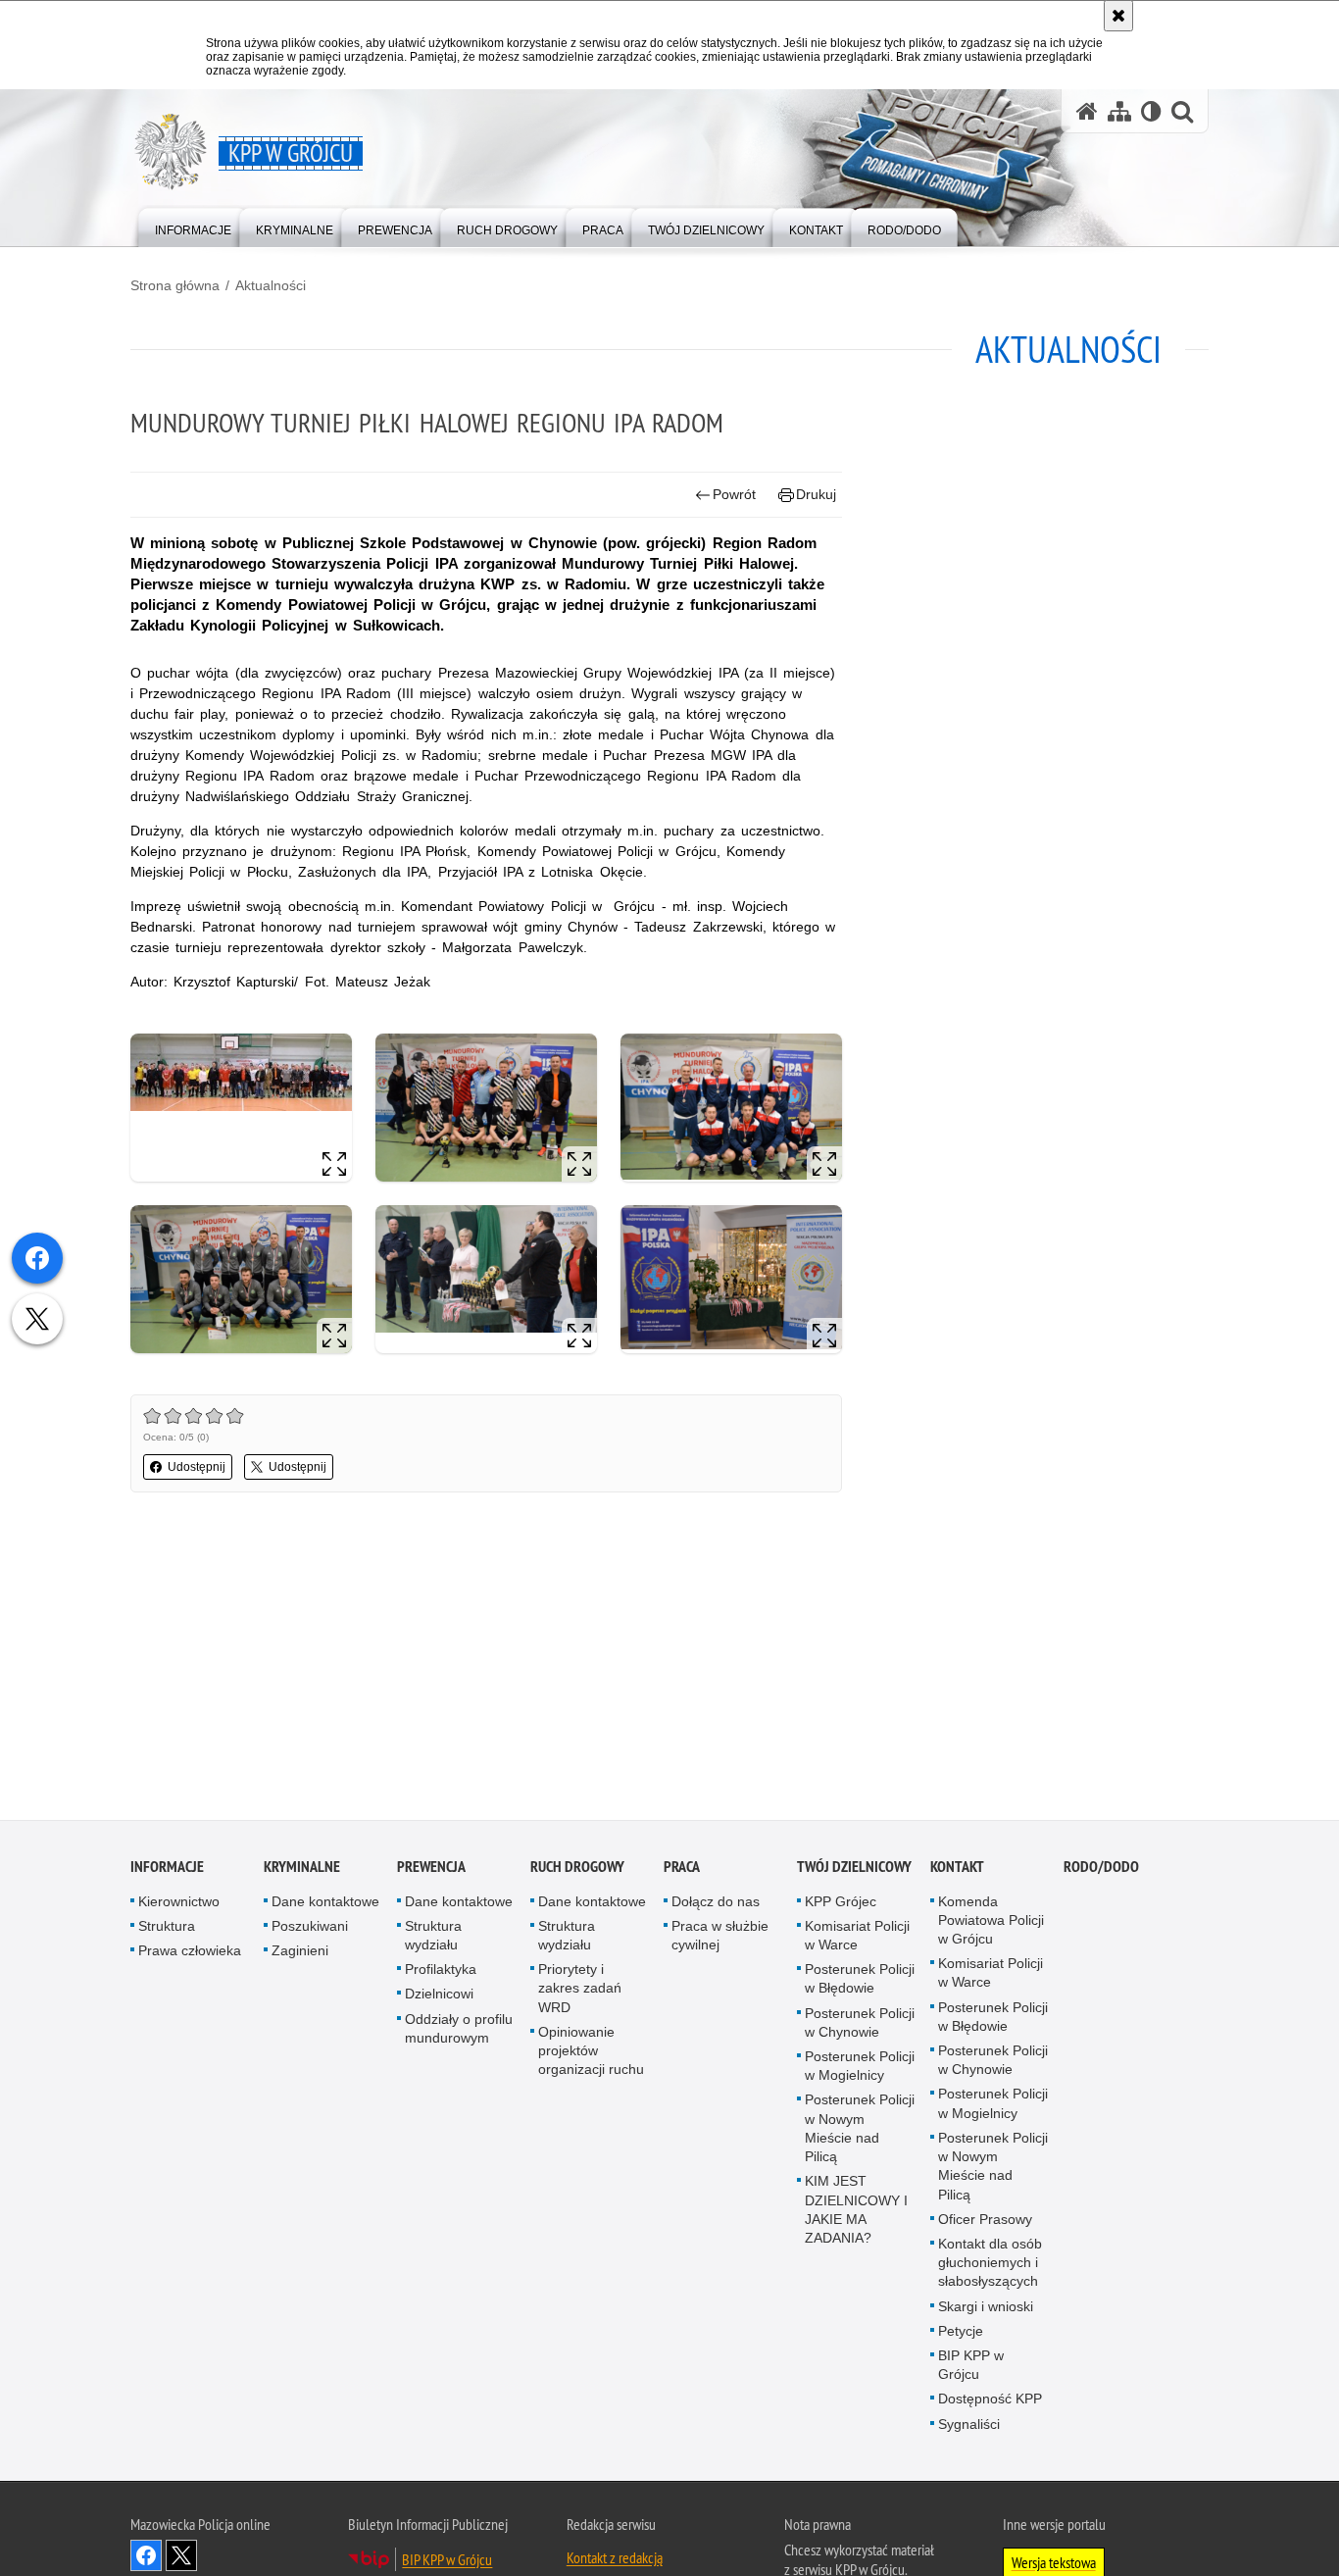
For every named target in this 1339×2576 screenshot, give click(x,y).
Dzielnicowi (439, 1997)
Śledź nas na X (181, 2558)
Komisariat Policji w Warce (857, 1938)
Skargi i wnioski (986, 2309)
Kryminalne (302, 1869)
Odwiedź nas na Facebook (146, 2558)
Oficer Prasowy (985, 2222)
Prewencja (431, 1869)
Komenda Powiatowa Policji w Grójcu (991, 1923)
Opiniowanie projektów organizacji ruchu (591, 2053)
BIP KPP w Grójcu (971, 2368)
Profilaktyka (441, 1973)
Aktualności (271, 285)
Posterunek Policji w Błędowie (860, 1982)
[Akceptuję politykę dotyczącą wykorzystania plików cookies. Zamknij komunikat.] (1118, 16)
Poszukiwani (310, 1929)
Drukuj (816, 494)
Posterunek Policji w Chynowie (860, 2025)
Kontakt (957, 1869)
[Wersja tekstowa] (1151, 111)
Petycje (961, 2334)
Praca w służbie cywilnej (720, 1938)
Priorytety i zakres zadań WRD (580, 1992)
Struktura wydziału (433, 1938)
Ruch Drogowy (577, 1869)
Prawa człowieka (190, 1954)
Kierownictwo (179, 1904)
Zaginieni (300, 1954)
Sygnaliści (969, 2427)
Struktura (167, 1929)
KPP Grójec (841, 1904)
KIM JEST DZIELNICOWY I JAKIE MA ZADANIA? (856, 2213)
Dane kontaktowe (325, 1904)
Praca (682, 1869)
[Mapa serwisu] (1119, 111)
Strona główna (175, 285)
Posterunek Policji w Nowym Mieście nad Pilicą (860, 2132)
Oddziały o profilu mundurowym (459, 2031)
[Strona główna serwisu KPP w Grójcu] (1087, 111)
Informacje (167, 1869)
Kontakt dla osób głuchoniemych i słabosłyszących (990, 2265)
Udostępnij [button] (197, 1467)
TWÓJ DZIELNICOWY (854, 1869)
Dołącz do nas (716, 1904)
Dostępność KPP (990, 2402)
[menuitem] (193, 226)
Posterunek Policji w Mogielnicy (860, 2070)
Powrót (734, 494)
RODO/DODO (1101, 1869)
